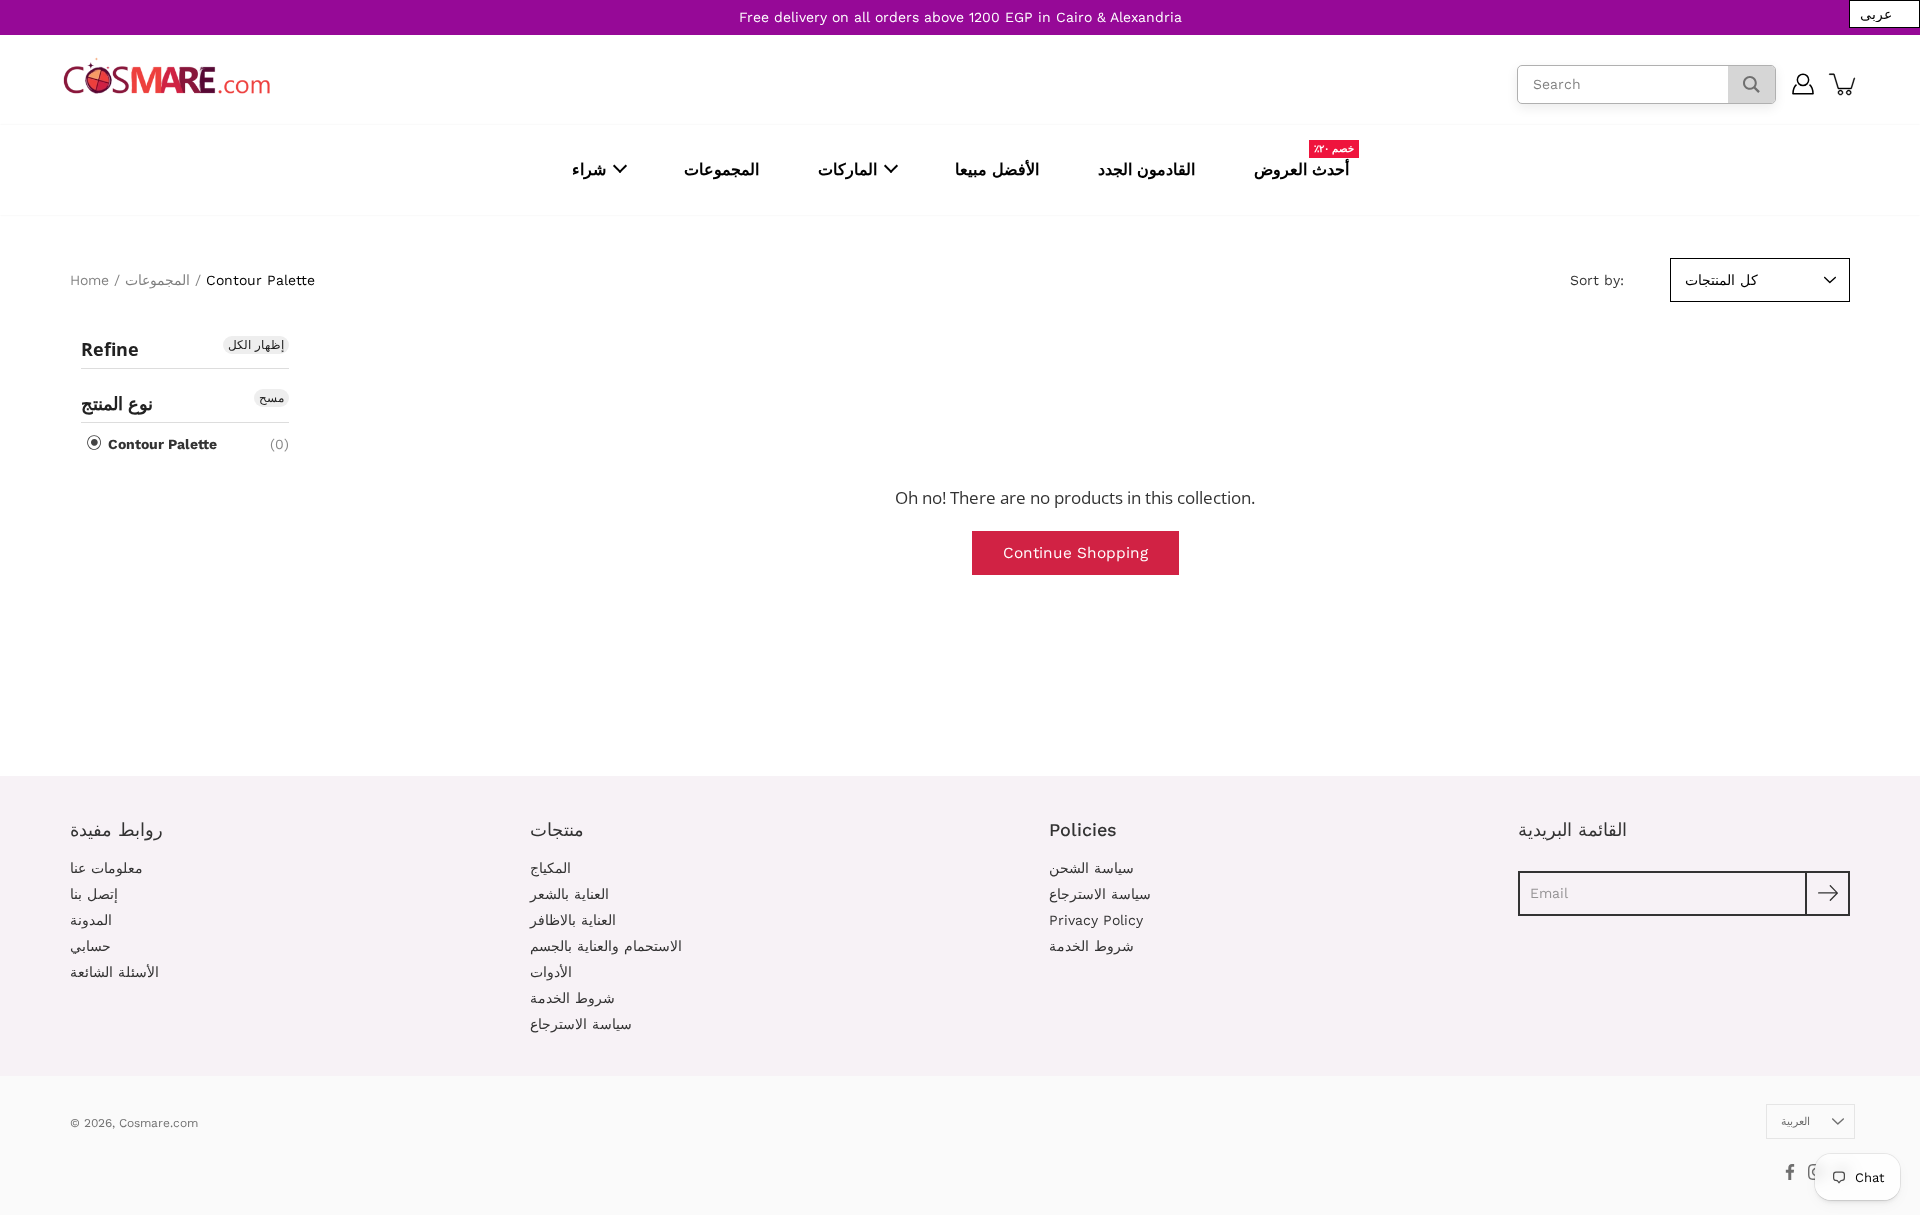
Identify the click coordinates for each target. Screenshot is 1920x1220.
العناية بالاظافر (573, 920)
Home (89, 280)
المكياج (550, 868)
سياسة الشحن (1091, 868)
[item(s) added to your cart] (1844, 84)
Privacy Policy (1096, 920)
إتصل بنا (94, 894)
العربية (1795, 1121)
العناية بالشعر (569, 894)
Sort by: (1597, 280)
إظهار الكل (256, 345)
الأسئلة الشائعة (114, 972)
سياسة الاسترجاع (581, 1024)
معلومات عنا (106, 868)
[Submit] (1827, 893)
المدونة (91, 920)
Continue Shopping (1075, 553)
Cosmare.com (158, 1123)
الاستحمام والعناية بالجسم (606, 946)
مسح (271, 398)
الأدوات (551, 972)
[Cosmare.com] (167, 76)
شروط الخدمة (572, 998)
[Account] (1803, 84)
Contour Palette (160, 444)
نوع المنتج (117, 403)
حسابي (90, 946)
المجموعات (157, 280)
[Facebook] (1790, 1172)
